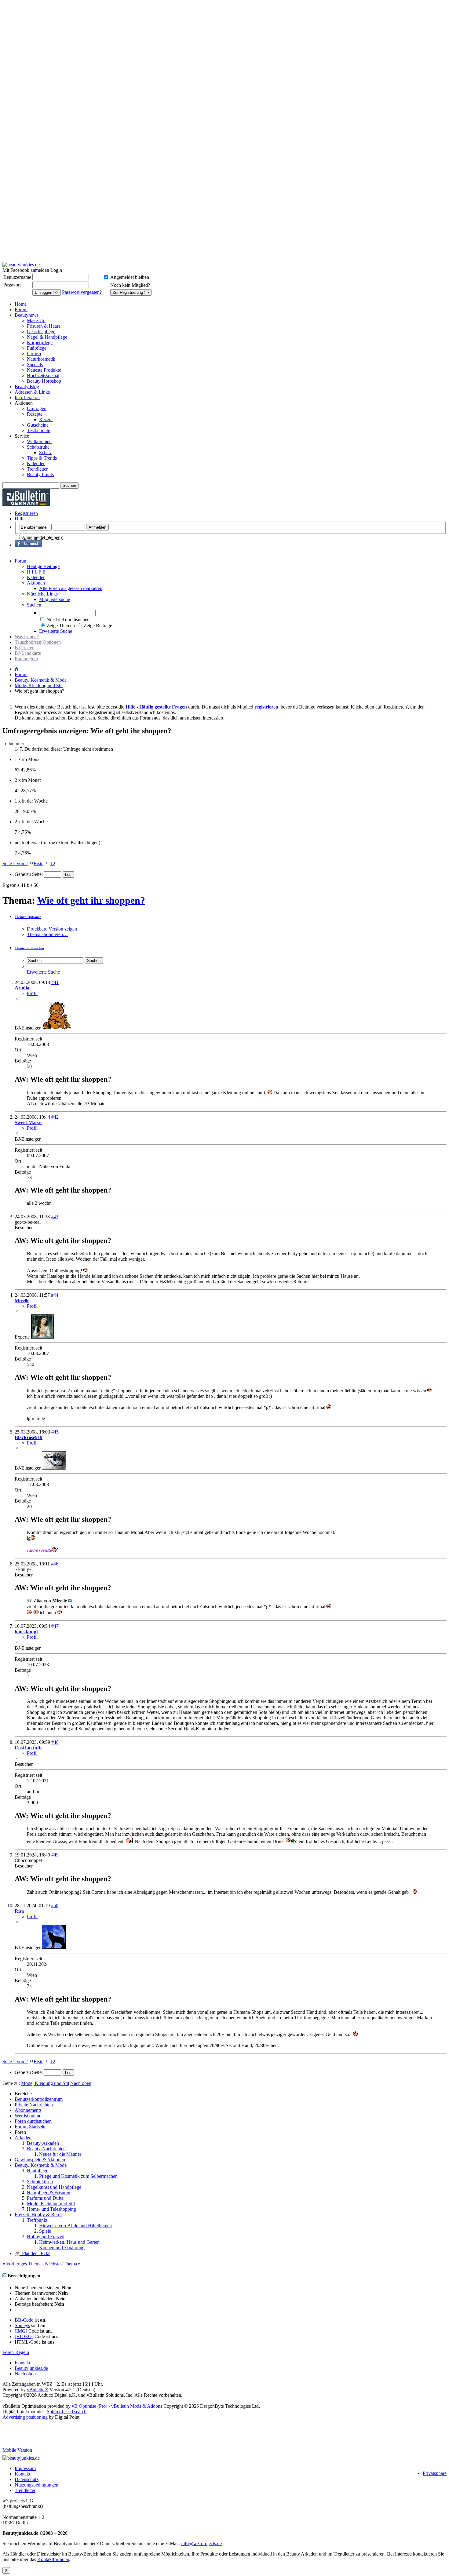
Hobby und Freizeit (46, 2237)
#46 (55, 1564)
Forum (21, 310)
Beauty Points (40, 474)
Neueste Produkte (44, 370)
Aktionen (36, 583)
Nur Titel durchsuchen (68, 619)
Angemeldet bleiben (130, 277)
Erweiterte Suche (56, 631)
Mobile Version (17, 2450)
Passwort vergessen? (82, 292)
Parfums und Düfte (45, 2198)
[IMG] (21, 2331)
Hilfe (20, 519)
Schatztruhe (38, 447)
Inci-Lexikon (27, 397)
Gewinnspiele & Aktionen (40, 2160)
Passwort (12, 285)
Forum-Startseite (31, 2127)
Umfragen (37, 408)
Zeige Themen (61, 626)
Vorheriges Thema (24, 2264)
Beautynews (27, 315)
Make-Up (36, 321)
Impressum (25, 2468)
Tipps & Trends (42, 458)
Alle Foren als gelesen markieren (71, 588)
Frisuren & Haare (44, 326)
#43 (55, 1217)
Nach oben (81, 2083)
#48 (55, 1742)
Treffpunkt (37, 2220)
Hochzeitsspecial (43, 375)
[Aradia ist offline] (57, 1028)
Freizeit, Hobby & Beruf (38, 2215)
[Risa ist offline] (54, 1948)
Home (21, 304)
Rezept (46, 419)
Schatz (46, 452)
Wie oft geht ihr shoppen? (91, 900)
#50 (55, 1906)
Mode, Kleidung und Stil (39, 685)
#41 (55, 982)
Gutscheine (38, 425)
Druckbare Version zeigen (52, 929)
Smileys (22, 2325)
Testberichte (38, 430)
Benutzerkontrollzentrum (39, 2099)
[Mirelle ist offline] (42, 1337)
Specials (35, 364)
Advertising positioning (25, 2417)
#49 (55, 1855)
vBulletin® (38, 2390)
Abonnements (28, 2110)
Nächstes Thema (61, 2264)
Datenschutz (27, 2479)
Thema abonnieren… (47, 934)
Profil (32, 993)
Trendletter (37, 469)
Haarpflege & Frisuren (49, 2193)
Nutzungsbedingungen (37, 2485)
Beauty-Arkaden (43, 2143)
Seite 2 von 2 (15, 864)
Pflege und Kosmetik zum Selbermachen (78, 2176)
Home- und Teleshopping (51, 2209)
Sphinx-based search (67, 2412)
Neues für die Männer (60, 2154)
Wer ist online (28, 2116)
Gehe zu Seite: (29, 874)
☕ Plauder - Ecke (33, 2253)
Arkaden (23, 2138)
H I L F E (36, 572)
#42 (55, 1117)
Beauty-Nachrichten (46, 2149)
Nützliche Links (42, 594)
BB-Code (24, 2320)
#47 (55, 1626)
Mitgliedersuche (55, 599)
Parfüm (34, 353)
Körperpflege (40, 342)
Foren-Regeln (16, 2352)
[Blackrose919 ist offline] (54, 1468)
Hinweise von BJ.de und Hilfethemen (75, 2226)
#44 (55, 1295)
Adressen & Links (32, 392)
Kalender (36, 463)
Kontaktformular (53, 2559)
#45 (55, 1432)
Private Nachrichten (34, 2105)
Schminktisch (40, 2182)
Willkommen (39, 441)
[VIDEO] (24, 2336)
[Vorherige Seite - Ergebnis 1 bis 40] (47, 864)
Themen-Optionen (28, 917)
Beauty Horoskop (44, 381)
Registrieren (26, 513)
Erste (38, 864)
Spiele (45, 2231)
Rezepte (35, 414)
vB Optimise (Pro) (89, 2406)
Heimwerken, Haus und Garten (69, 2242)
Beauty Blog (27, 386)
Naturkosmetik (41, 359)
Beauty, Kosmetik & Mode (41, 680)
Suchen (34, 605)
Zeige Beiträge (98, 626)
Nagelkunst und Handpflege (54, 2187)
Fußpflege (37, 348)
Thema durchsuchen (29, 948)
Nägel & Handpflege (47, 337)
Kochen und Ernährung (62, 2248)
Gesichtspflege (41, 332)
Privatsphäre (435, 2473)
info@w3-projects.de (201, 2543)
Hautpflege (38, 2171)
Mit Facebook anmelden (26, 270)
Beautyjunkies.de (31, 2368)
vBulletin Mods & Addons (137, 2406)
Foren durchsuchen (33, 2121)
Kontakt (22, 2363)
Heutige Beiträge (43, 566)
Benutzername (17, 277)
